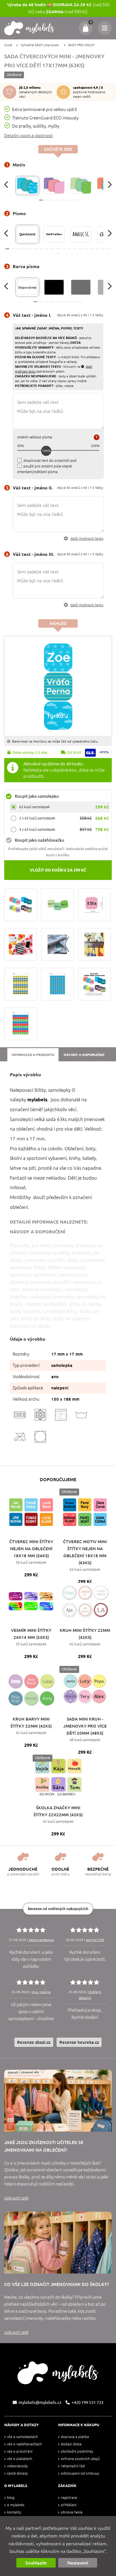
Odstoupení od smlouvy (80, 2473)
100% (46, 451)
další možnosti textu (87, 539)
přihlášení (69, 2505)
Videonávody (17, 2466)
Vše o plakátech (20, 2459)
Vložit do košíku (58, 870)
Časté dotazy (17, 2473)
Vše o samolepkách (22, 2437)
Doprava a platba (75, 2437)
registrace (69, 2498)
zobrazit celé (16, 2198)
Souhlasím (36, 2563)
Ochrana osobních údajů (80, 2459)
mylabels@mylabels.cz (40, 2402)
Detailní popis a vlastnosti (29, 136)
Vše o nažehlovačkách (24, 2444)
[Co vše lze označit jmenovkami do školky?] (58, 2243)
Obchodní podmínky (77, 2451)
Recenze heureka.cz (79, 2042)
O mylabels (16, 2505)
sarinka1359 (95, 1940)
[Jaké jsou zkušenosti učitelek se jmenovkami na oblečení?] (58, 2101)
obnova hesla (72, 2512)
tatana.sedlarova (41, 1940)
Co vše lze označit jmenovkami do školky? (57, 2284)
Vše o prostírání (20, 2451)
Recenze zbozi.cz (34, 2042)
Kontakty (14, 2512)
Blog (11, 2498)
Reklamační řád (73, 2466)
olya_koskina (41, 1992)
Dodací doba (71, 2444)
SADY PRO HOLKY (82, 45)
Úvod (8, 45)
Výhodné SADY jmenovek (40, 45)
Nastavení (78, 2563)
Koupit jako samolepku (37, 796)
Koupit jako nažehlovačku (40, 840)
